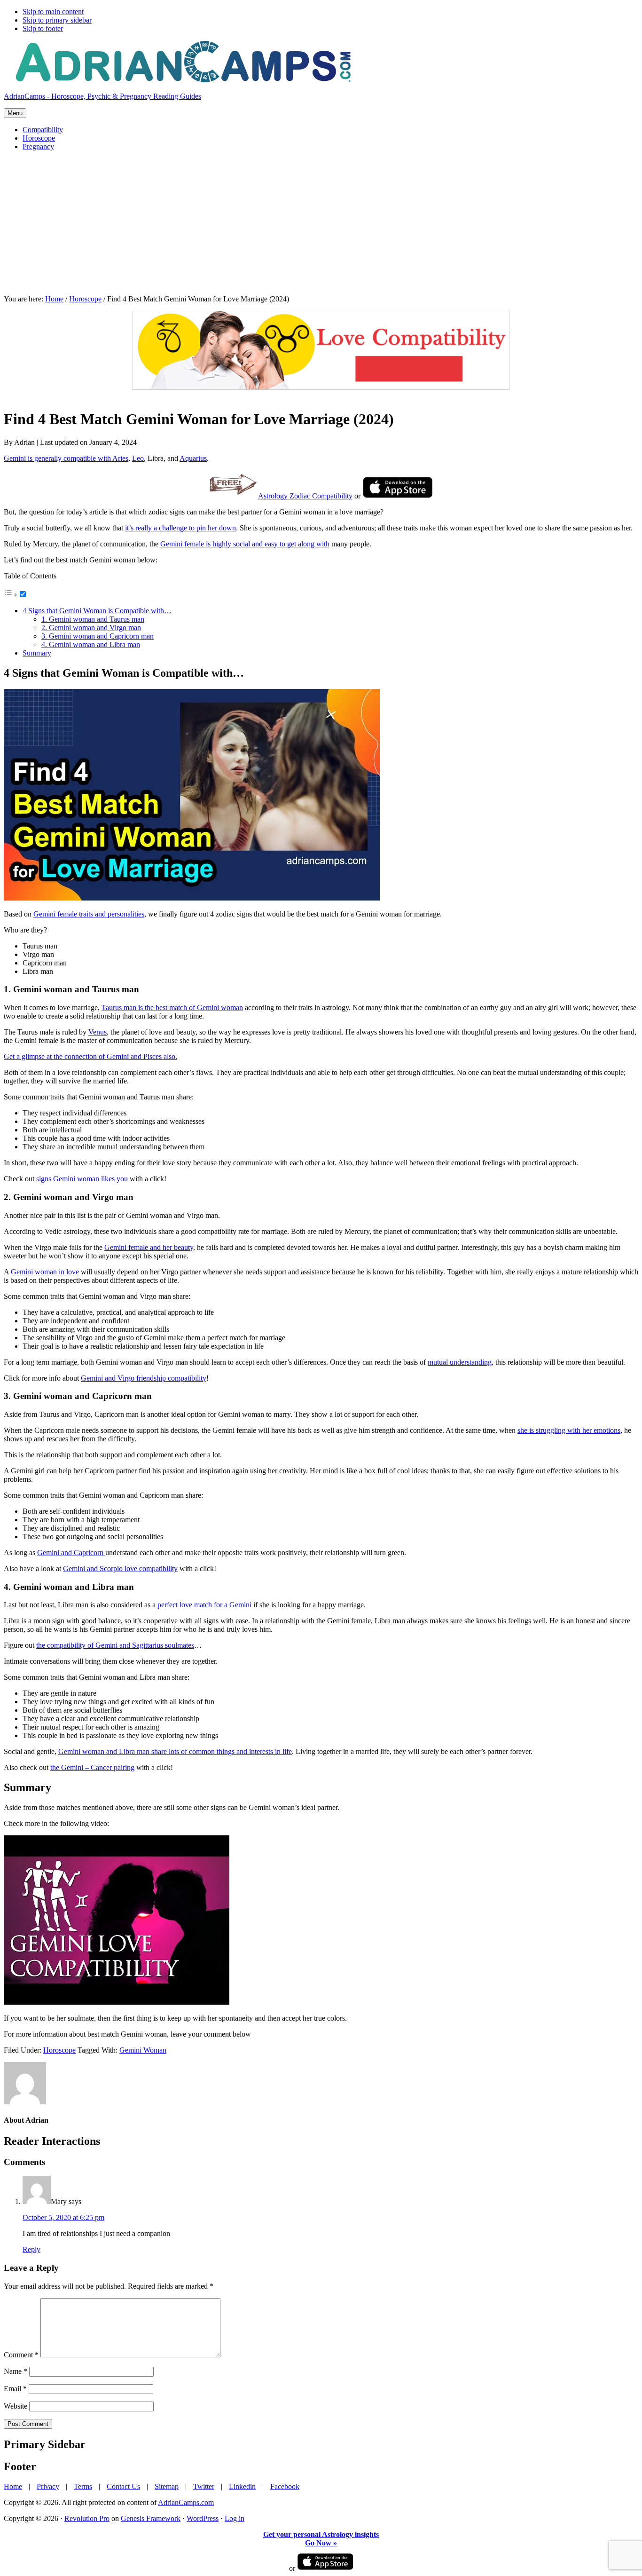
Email (15, 2389)
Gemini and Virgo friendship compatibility (144, 1378)
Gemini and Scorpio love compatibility (120, 1569)
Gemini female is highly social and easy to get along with (245, 544)
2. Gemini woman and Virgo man (91, 628)
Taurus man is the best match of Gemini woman (172, 1007)
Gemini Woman (143, 2050)
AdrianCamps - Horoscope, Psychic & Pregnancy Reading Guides (102, 96)
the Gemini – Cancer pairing (92, 1767)
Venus (98, 1032)
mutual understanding (460, 1362)
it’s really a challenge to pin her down (180, 528)
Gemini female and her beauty (149, 1247)
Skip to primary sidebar (57, 20)
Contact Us (123, 2486)
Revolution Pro (87, 2518)
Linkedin (242, 2486)
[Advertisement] (321, 224)
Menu (15, 113)
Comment (21, 2355)
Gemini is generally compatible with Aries (66, 458)
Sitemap (167, 2486)
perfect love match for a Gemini (204, 1605)
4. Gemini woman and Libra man (91, 644)
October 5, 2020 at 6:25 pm (63, 2217)
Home (13, 2486)
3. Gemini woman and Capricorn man (98, 636)
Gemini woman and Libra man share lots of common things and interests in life (175, 1751)
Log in (235, 2518)
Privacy (48, 2486)
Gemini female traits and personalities (89, 914)
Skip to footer (43, 28)
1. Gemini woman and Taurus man (93, 619)
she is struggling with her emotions (569, 1430)
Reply (31, 2249)
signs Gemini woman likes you (82, 1179)
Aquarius (193, 458)
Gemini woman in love (45, 1272)
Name (16, 2371)
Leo (138, 458)
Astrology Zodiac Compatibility (305, 496)
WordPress (203, 2518)
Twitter (204, 2486)
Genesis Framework (151, 2518)
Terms (83, 2486)
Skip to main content (53, 12)
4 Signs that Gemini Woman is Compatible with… (97, 611)
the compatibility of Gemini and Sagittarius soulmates (115, 1645)
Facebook (285, 2486)
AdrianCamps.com (186, 2502)
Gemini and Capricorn (71, 1553)
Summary (37, 653)
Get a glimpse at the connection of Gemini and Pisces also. (90, 1056)
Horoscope (59, 2050)
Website (16, 2406)
